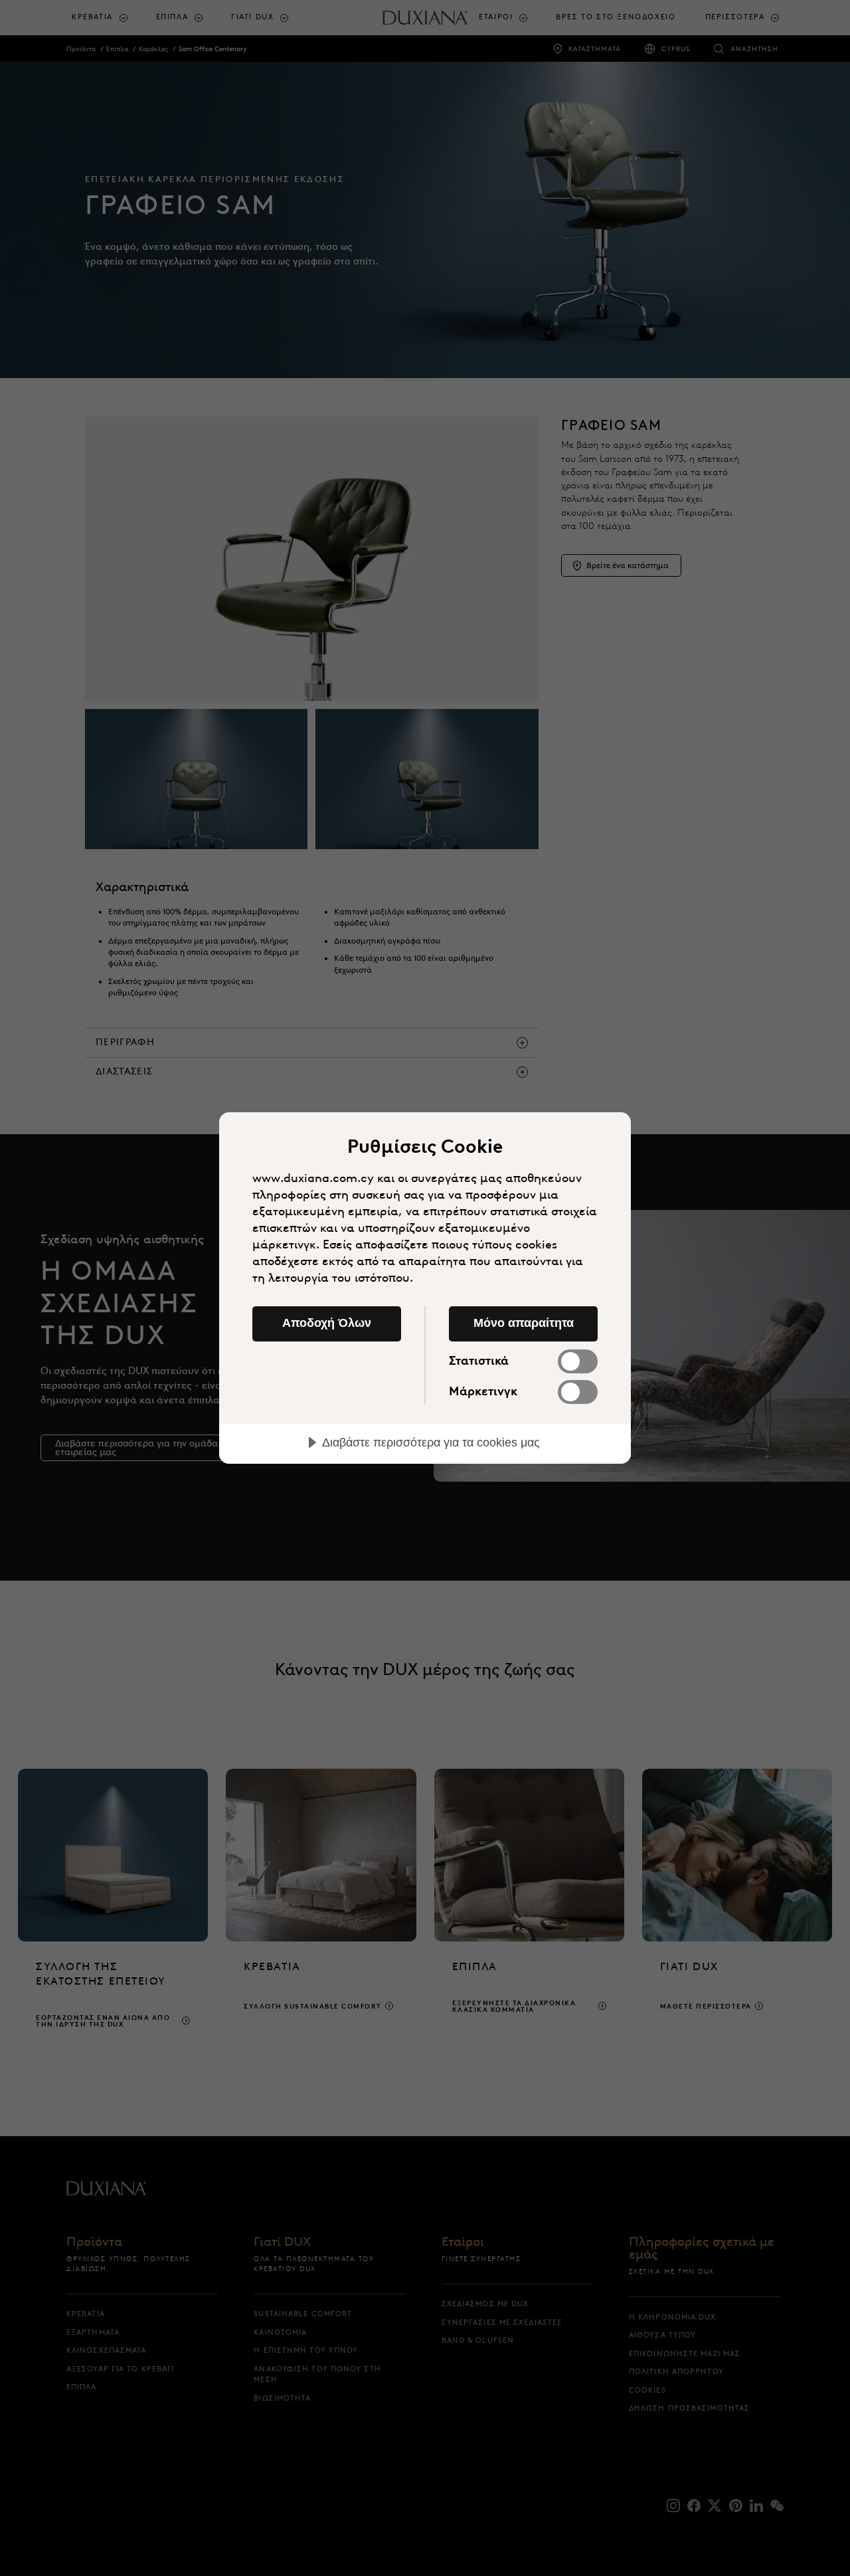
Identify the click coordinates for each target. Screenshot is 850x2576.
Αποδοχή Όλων (327, 1323)
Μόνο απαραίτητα (524, 1323)
